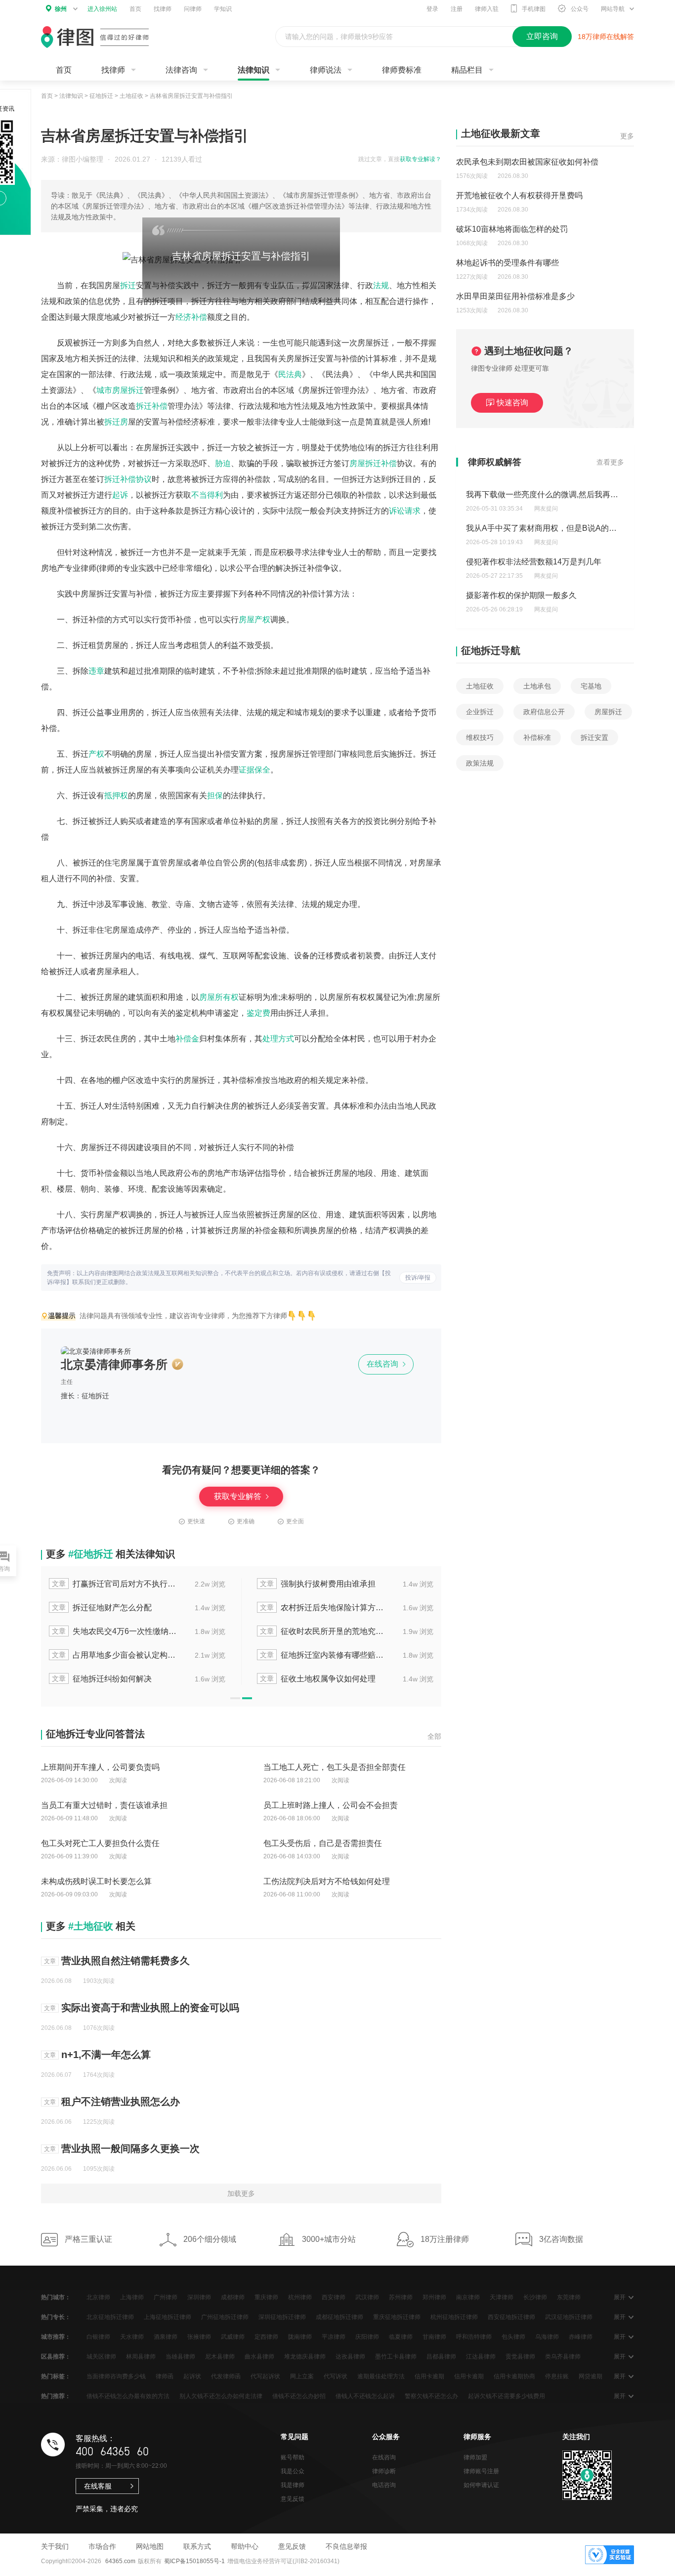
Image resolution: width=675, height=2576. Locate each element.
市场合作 (102, 2546)
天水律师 (132, 2337)
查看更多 (610, 462)
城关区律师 (101, 2357)
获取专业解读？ (421, 159)
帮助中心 (245, 2546)
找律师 (163, 9)
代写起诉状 (265, 2376)
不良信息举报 (346, 2546)
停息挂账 (557, 2376)
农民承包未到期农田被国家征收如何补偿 (527, 162)
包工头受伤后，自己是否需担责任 (323, 1843)
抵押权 (116, 795)
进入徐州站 (102, 9)
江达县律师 (481, 2357)
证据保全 (254, 770)
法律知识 (253, 70)
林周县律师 (141, 2357)
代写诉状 (336, 2376)
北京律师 (98, 2297)
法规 (381, 285)
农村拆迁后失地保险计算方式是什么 (323, 1608)
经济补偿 (191, 317)
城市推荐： (56, 2337)
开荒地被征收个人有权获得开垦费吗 (519, 195)
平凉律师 (334, 2337)
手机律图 (534, 9)
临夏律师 (401, 2337)
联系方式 (197, 2546)
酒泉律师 (166, 2337)
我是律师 (293, 2485)
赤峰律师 (581, 2337)
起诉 (120, 495)
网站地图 (150, 2546)
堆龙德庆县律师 (305, 2357)
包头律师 (513, 2337)
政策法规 (480, 763)
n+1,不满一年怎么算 (106, 2055)
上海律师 (132, 2297)
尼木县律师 (220, 2357)
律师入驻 (487, 9)
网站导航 (613, 9)
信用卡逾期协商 (514, 2376)
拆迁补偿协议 (128, 479)
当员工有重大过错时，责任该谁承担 (104, 1805)
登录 (432, 9)
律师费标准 (402, 70)
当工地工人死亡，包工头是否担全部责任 (335, 1767)
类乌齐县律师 (563, 2357)
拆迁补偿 (152, 406)
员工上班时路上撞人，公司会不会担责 (331, 1805)
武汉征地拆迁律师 (569, 2317)
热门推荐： (56, 2396)
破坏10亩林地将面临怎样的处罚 (512, 229)
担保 (215, 795)
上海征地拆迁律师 (168, 2317)
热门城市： (56, 2297)
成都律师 (233, 2297)
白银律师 (98, 2337)
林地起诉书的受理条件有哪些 (507, 263)
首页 (135, 9)
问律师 (193, 9)
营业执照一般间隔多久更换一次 (130, 2148)
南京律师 (468, 2297)
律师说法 (326, 70)
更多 (627, 136)
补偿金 (187, 1039)
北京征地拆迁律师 (110, 2317)
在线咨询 (383, 1364)
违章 (96, 671)
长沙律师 (535, 2297)
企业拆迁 (480, 712)
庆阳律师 (367, 2337)
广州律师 (166, 2297)
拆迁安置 (594, 737)
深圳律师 (199, 2297)
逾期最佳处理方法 (381, 2376)
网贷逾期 (591, 2376)
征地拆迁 (101, 96)
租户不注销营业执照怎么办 (121, 2102)
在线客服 (98, 2486)
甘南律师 (434, 2337)
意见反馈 (293, 2499)
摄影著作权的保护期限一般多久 (521, 595)
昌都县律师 (441, 2357)
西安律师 (334, 2297)
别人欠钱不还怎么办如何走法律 (221, 2396)
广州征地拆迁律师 (225, 2317)
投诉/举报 (418, 1278)
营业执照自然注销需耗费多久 (126, 1961)
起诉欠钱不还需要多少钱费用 (506, 2396)
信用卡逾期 (429, 2376)
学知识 (223, 9)
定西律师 (266, 2337)
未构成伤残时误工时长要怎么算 (96, 1881)
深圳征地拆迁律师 (282, 2317)
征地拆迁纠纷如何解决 (102, 1679)
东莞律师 (569, 2297)
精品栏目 (467, 70)
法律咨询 (181, 70)
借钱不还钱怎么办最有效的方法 (128, 2396)
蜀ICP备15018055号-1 (194, 2561)
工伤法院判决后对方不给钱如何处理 (327, 1881)
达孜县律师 (350, 2357)
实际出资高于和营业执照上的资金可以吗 (150, 2008)
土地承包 (537, 686)
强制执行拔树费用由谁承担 (318, 1584)
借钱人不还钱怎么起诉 (365, 2396)
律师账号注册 (481, 2471)
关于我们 (55, 2546)
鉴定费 (258, 1013)
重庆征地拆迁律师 (397, 2317)
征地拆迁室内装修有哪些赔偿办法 (323, 1655)
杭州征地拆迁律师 (454, 2317)
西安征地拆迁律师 (511, 2317)
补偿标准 (537, 737)
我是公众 (293, 2471)
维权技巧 (480, 737)
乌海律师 (547, 2337)
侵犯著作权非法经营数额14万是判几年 (534, 562)
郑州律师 (434, 2297)
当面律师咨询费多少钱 (116, 2376)
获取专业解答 (239, 1496)
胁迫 (223, 463)
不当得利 (207, 495)
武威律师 (233, 2337)
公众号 (580, 9)
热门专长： (56, 2317)
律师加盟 (475, 2457)
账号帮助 (293, 2457)
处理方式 (278, 1039)
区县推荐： (56, 2357)
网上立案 (302, 2376)
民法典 (290, 374)
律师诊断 (384, 2471)
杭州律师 (300, 2297)
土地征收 (131, 96)
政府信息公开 (544, 712)
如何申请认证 (481, 2485)
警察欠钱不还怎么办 (431, 2396)
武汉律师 (367, 2297)
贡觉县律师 (520, 2357)
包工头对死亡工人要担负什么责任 (100, 1843)
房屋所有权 (219, 997)
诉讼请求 (405, 511)
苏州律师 (401, 2297)
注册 (457, 9)
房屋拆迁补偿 (373, 463)
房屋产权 (254, 620)
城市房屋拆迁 (120, 390)
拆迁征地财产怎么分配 (102, 1608)
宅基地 (591, 686)
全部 (434, 1736)
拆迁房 (116, 422)
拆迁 (128, 285)
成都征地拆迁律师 (339, 2317)
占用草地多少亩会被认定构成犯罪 (115, 1655)
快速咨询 (512, 403)
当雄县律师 (180, 2357)
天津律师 (502, 2297)
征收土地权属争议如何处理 (318, 1679)
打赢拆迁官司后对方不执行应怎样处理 (115, 1584)
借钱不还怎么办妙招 (299, 2396)
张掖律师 (199, 2337)
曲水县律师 (259, 2357)
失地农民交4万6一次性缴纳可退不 (115, 1631)
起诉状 (192, 2376)
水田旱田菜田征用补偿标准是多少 (515, 296)
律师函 (165, 2376)
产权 (96, 754)
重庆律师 (266, 2297)
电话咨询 (384, 2485)
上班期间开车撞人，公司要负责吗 (100, 1767)
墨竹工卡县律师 (396, 2357)
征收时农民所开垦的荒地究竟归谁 (323, 1631)
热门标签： (56, 2376)
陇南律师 (300, 2337)
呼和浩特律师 (474, 2337)
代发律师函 (226, 2376)
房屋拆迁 (608, 712)
